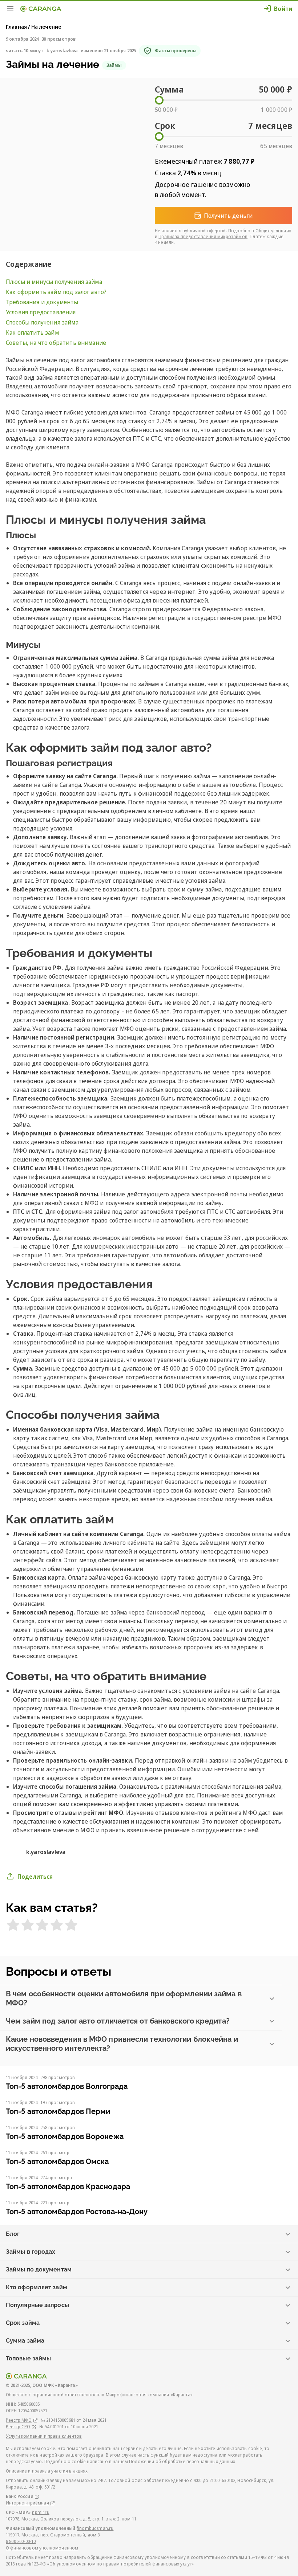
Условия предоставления (41, 312)
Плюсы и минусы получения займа (55, 282)
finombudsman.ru (95, 2528)
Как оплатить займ (32, 332)
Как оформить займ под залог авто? (56, 292)
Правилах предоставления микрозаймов (203, 236)
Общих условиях (273, 231)
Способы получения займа (42, 322)
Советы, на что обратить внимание (56, 343)
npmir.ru (41, 2512)
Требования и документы (42, 302)
